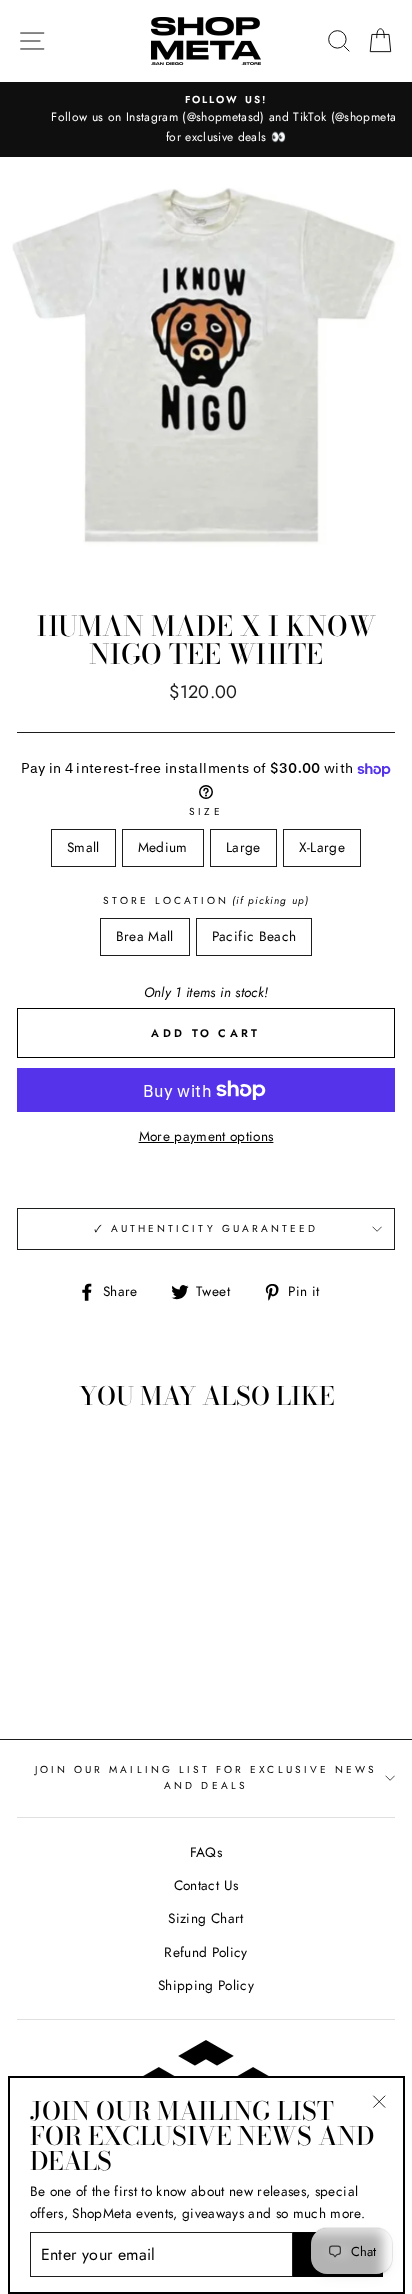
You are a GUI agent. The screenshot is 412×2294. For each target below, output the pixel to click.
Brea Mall (145, 936)
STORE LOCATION (205, 900)
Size (205, 811)
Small (83, 847)
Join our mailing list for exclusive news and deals (206, 1777)
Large (243, 847)
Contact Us (206, 1885)
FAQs (206, 1852)
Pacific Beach (254, 936)
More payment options (206, 1136)
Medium (163, 847)
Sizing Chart (205, 1918)
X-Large (322, 847)
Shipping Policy (206, 1985)
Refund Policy (205, 1952)
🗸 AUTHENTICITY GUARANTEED (206, 1228)
